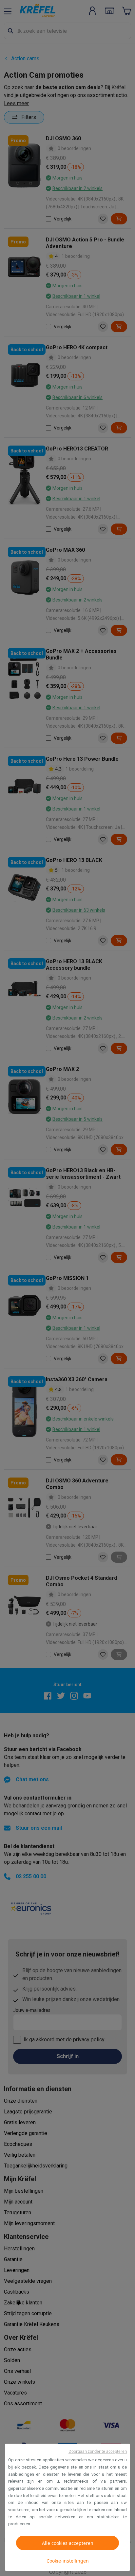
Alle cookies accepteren (68, 2543)
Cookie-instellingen (68, 2561)
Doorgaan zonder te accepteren (98, 2451)
